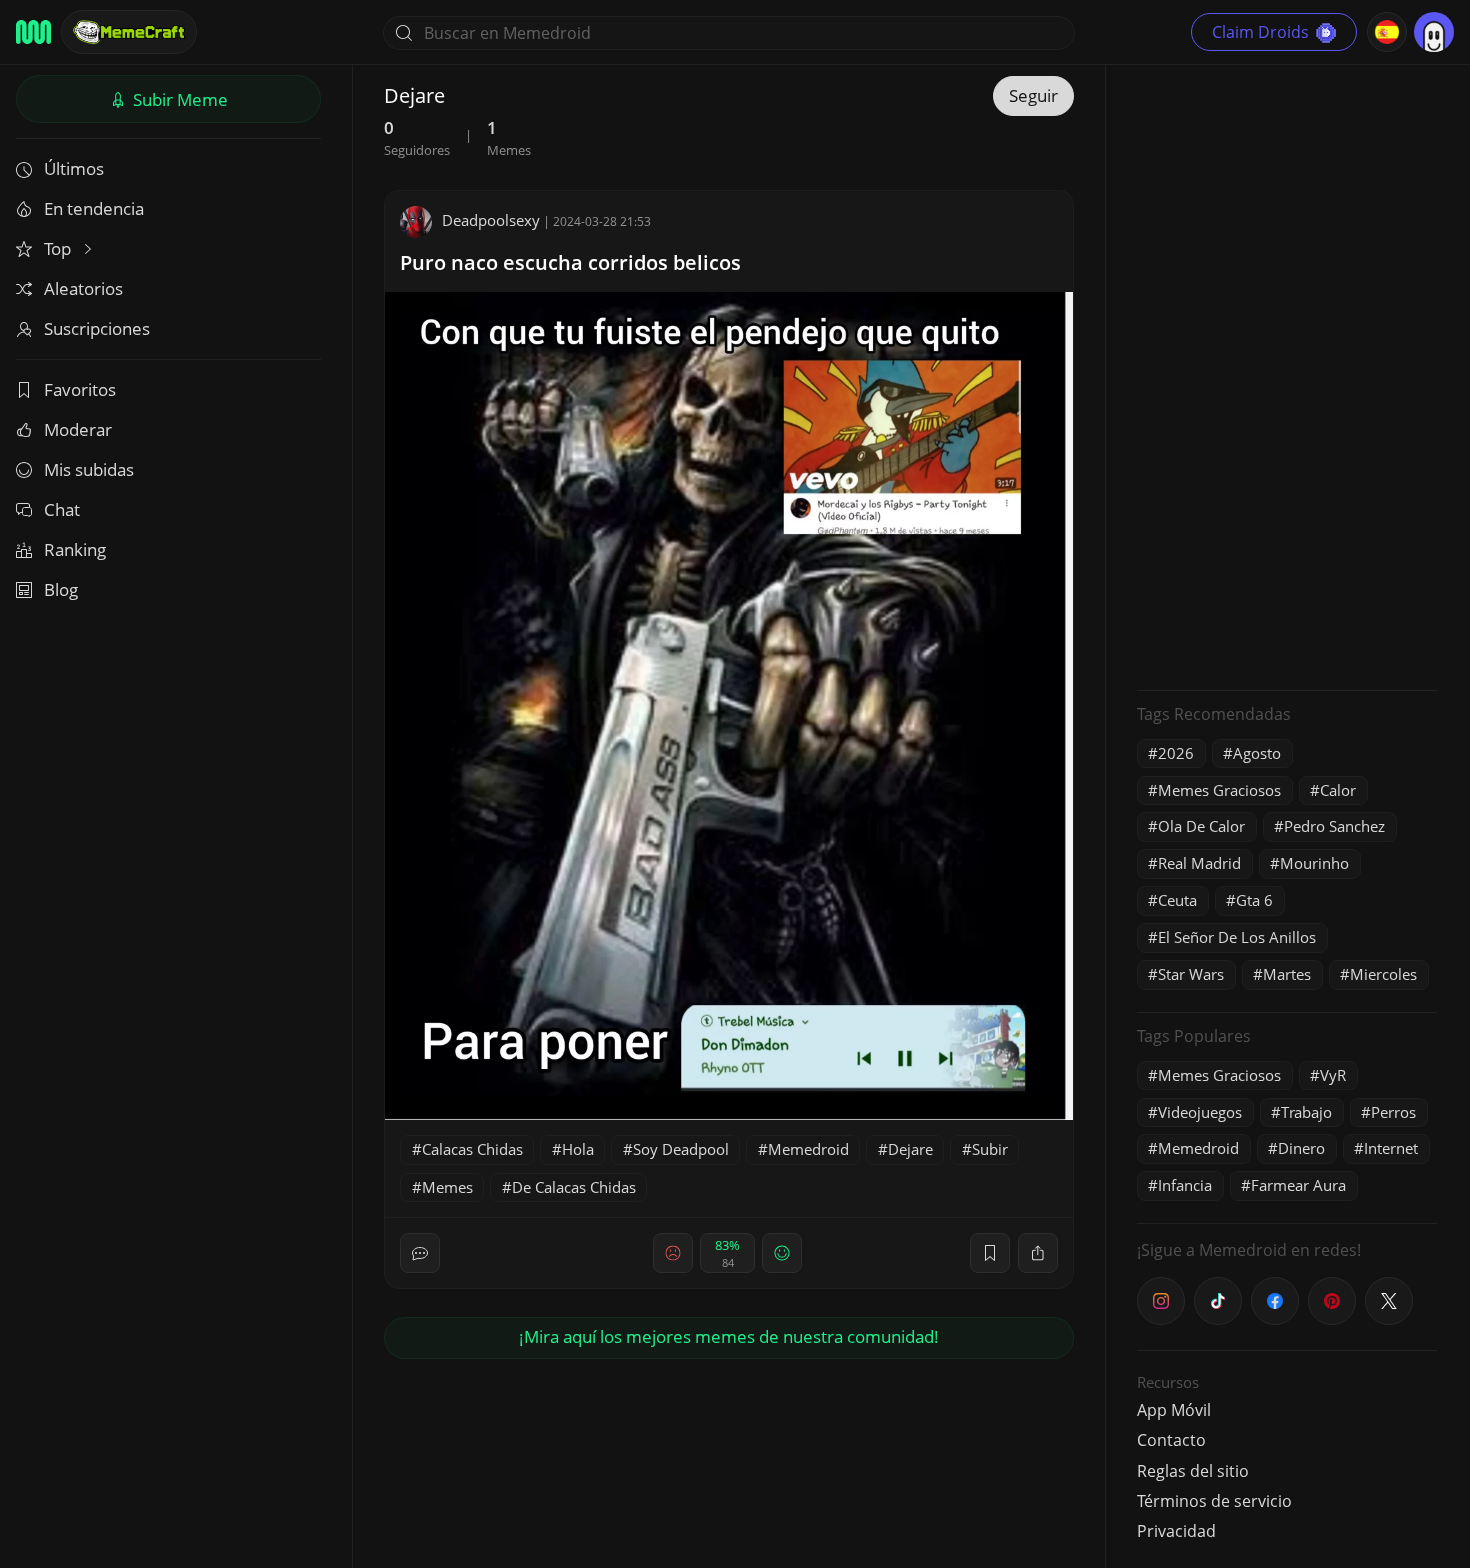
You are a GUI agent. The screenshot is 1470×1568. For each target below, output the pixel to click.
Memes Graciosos (1219, 790)
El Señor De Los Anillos (1237, 937)
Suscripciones (97, 328)
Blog (61, 589)
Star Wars (1191, 974)
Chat (62, 509)
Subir (178, 99)
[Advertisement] (1287, 375)
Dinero (1301, 1148)
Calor (1338, 790)
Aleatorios (83, 288)
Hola (578, 1149)
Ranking (75, 549)
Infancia (1185, 1185)
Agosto (1257, 753)
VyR (1333, 1075)
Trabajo (1306, 1112)
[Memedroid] (33, 32)
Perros (1393, 1112)
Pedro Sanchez (1334, 826)
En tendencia (94, 208)
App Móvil (1174, 1410)
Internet (1391, 1148)
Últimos (74, 168)
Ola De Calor (1201, 826)
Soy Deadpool (681, 1149)
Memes (447, 1187)
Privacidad (1176, 1531)
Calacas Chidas (472, 1149)
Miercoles (1383, 974)
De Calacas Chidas (574, 1187)
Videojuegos (1200, 1112)
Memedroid (808, 1149)
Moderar (78, 429)
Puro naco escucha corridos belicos (570, 262)
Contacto (1171, 1440)
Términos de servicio (1214, 1501)
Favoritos (80, 389)
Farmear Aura (1298, 1185)
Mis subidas (89, 469)
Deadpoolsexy (491, 220)
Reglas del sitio (1193, 1471)
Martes (1287, 974)
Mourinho (1314, 863)
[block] (1038, 1253)
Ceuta (1177, 900)
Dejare (910, 1149)
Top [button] (59, 248)
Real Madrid (1199, 863)
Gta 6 (1254, 900)
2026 (1176, 753)
